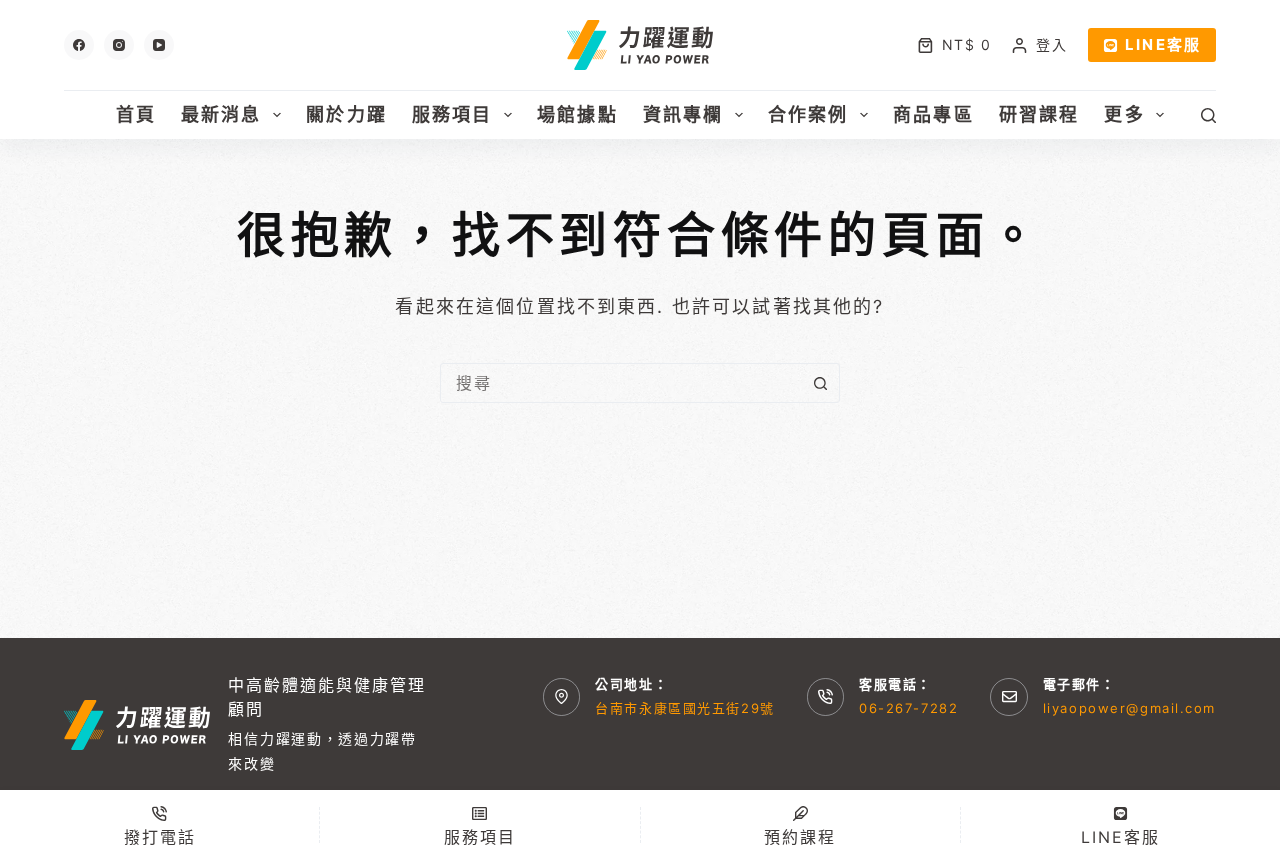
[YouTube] (159, 45)
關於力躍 (346, 114)
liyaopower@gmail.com (1129, 708)
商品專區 (933, 114)
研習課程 (1039, 114)
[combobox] (621, 383)
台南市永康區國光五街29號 (684, 708)
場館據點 (577, 114)
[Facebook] (79, 45)
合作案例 (808, 114)
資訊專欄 (683, 114)
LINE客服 (1163, 44)
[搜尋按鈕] (820, 383)
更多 (1124, 114)
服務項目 (452, 114)
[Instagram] (119, 45)
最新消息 (221, 114)
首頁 (136, 114)
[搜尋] (1208, 115)
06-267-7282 (908, 708)
